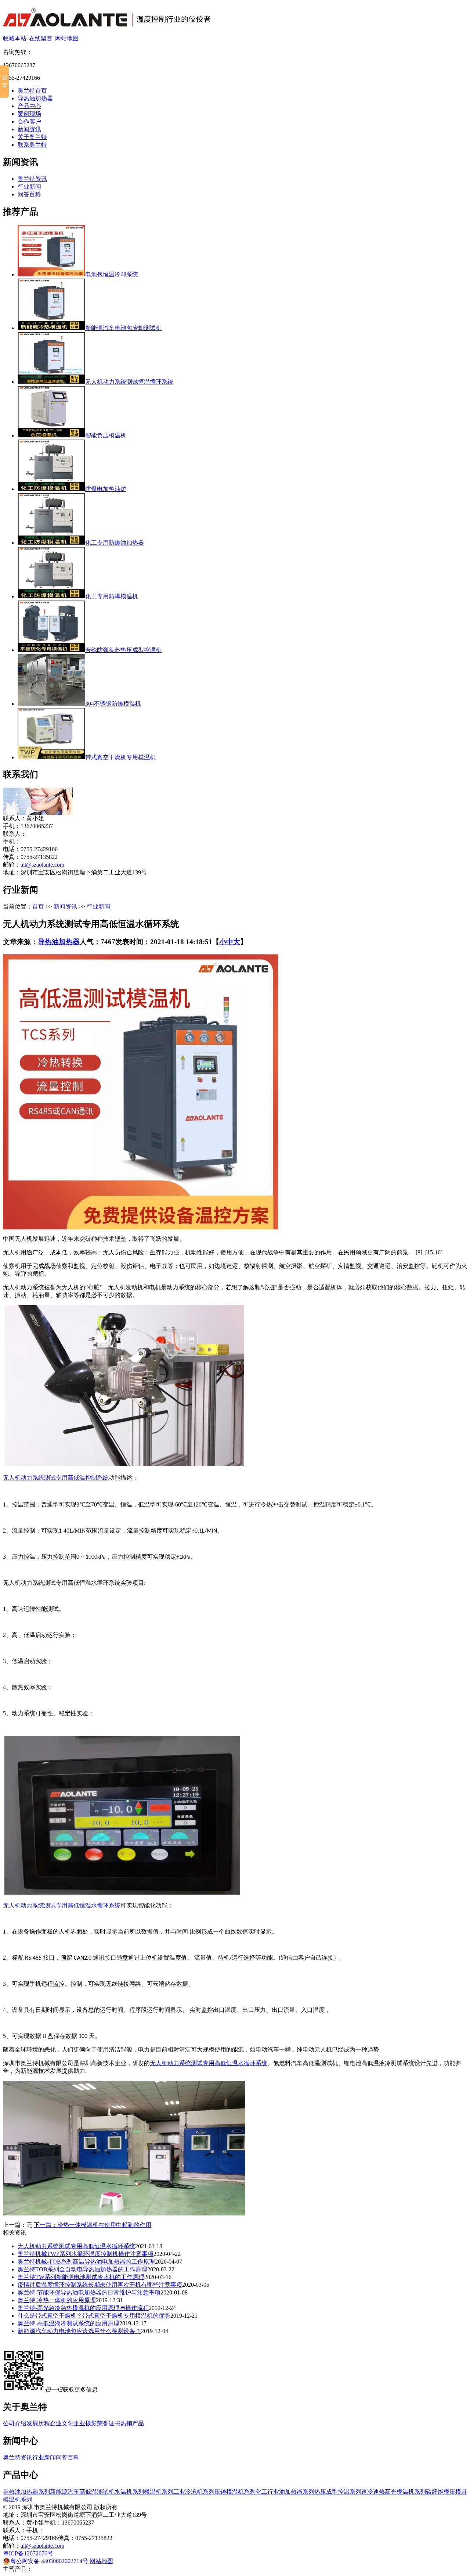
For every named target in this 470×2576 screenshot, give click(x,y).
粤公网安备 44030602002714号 (49, 2561)
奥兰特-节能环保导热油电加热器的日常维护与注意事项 (89, 2292)
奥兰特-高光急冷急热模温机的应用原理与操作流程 (83, 2308)
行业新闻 (29, 187)
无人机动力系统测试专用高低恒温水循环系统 (62, 1905)
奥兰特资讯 (32, 179)
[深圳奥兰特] (107, 23)
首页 (38, 907)
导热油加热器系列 (26, 2492)
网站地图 (67, 38)
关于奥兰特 (32, 137)
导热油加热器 (35, 98)
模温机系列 (159, 2492)
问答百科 (29, 194)
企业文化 (62, 2423)
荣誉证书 (109, 2423)
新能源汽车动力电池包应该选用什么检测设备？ (79, 2331)
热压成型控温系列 (338, 2492)
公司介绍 (15, 2423)
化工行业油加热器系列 (285, 2492)
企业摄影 (85, 2423)
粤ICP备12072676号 (28, 2553)
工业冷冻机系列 (194, 2492)
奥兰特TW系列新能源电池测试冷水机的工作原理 (81, 2277)
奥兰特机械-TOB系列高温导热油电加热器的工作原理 (86, 2262)
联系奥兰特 (32, 145)
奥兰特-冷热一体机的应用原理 (57, 2300)
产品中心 (29, 106)
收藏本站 (15, 38)
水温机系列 (129, 2492)
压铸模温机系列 (235, 2492)
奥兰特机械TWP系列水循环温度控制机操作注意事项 (86, 2254)
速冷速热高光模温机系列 (394, 2492)
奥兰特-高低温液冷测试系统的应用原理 (68, 2323)
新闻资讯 (29, 129)
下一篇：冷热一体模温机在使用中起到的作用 (93, 2225)
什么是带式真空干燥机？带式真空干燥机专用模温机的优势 (94, 2316)
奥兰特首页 (32, 91)
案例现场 (29, 114)
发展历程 (38, 2423)
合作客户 (29, 121)
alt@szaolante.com (42, 865)
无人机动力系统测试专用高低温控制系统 (56, 1478)
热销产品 (132, 2423)
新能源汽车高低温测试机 (82, 2492)
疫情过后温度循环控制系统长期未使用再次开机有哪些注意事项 (100, 2285)
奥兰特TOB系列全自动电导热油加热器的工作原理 (82, 2269)
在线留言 (41, 38)
